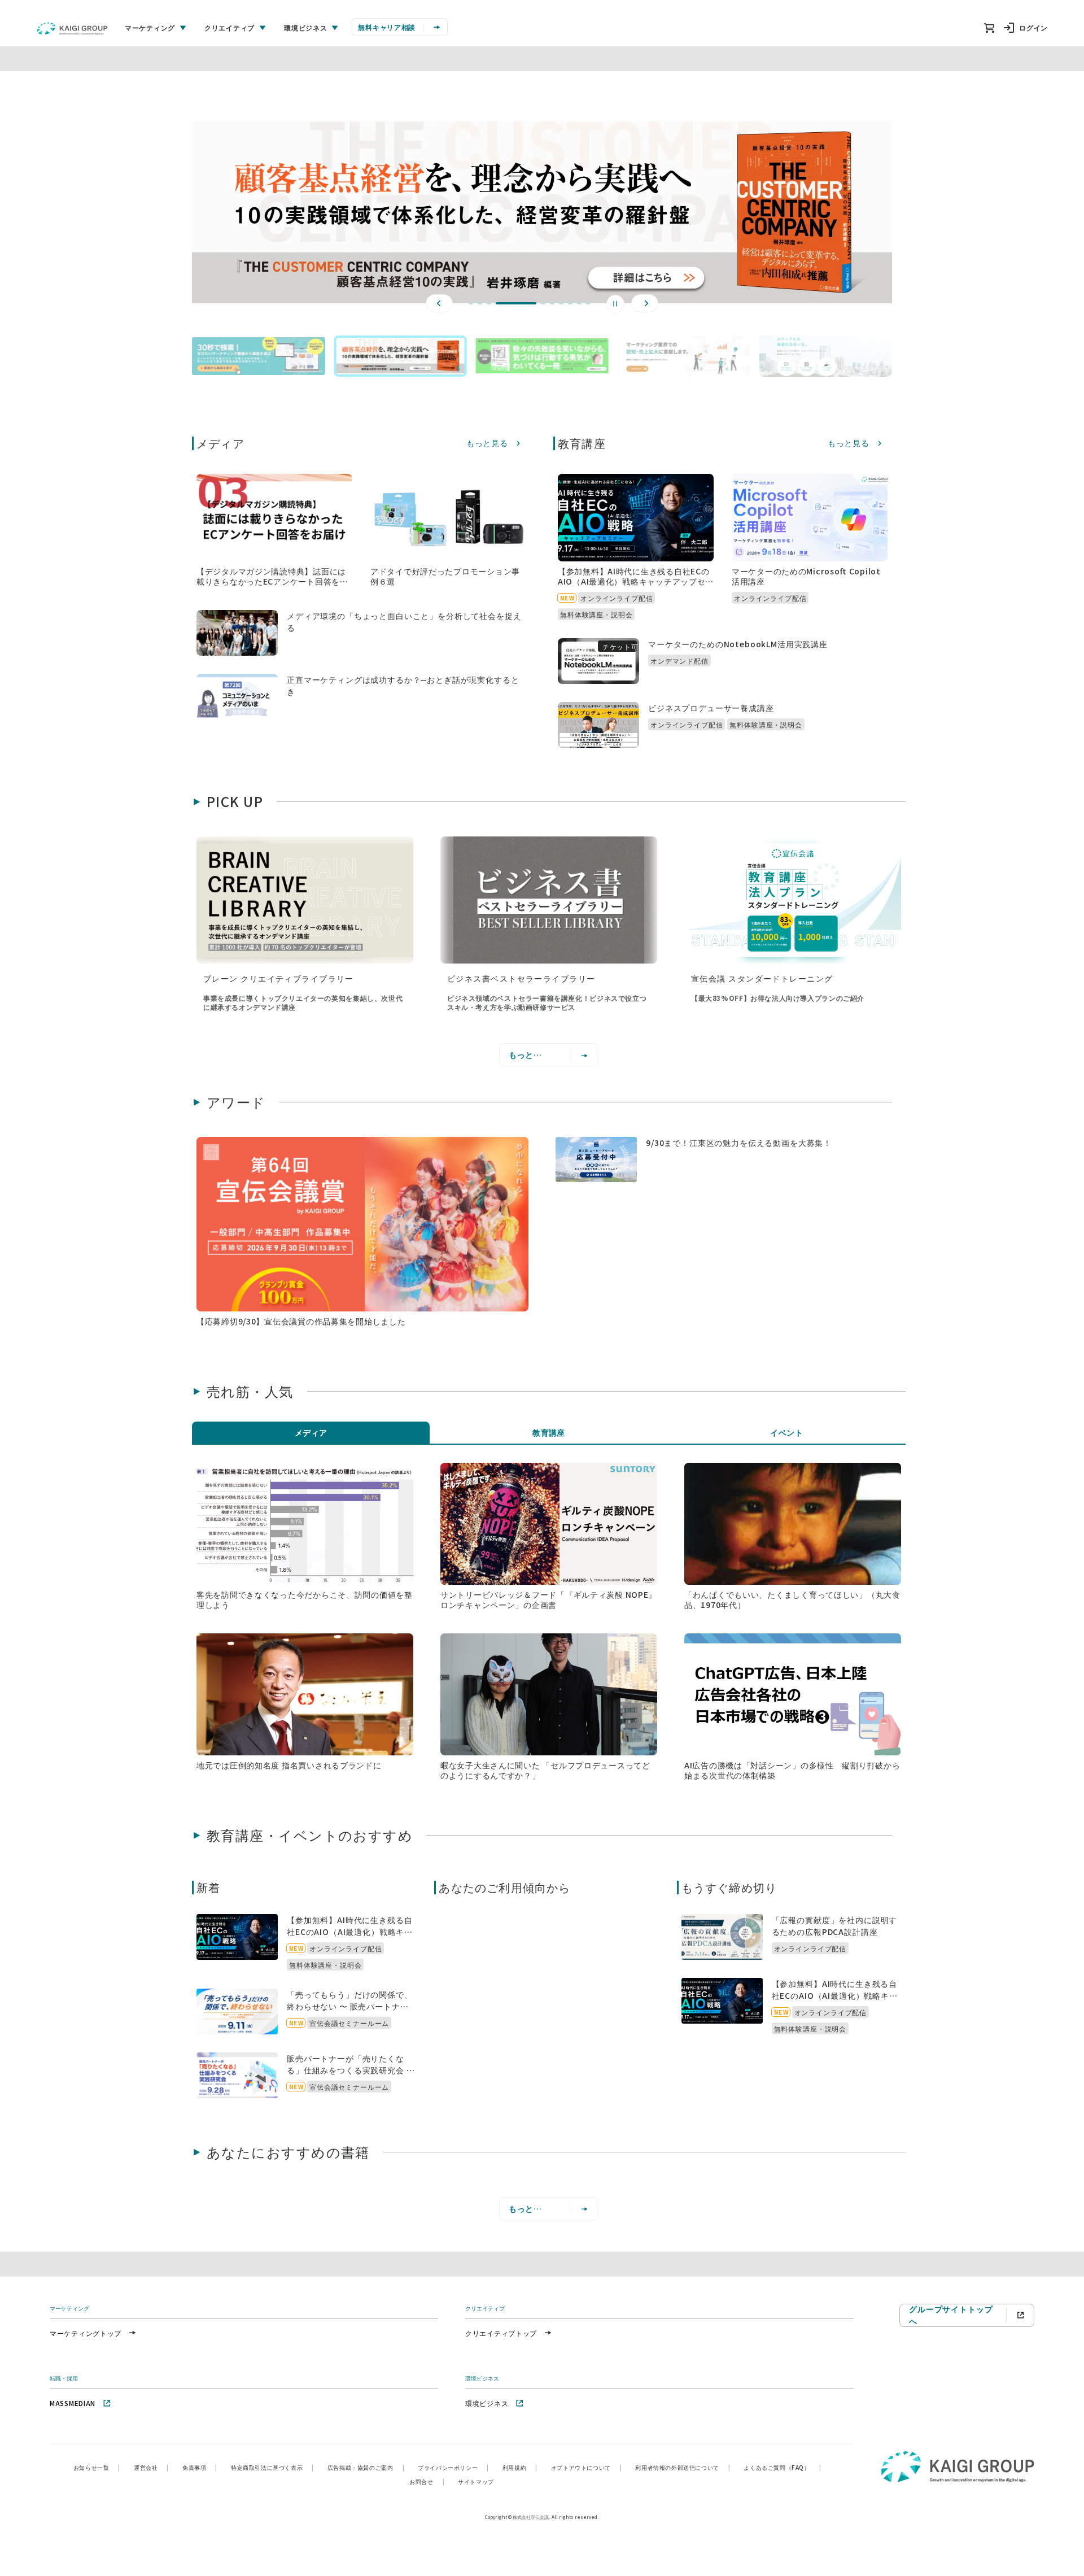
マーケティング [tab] (150, 27)
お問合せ (427, 2481)
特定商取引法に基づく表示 (272, 2467)
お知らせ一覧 (97, 2467)
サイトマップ (476, 2481)
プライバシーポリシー (453, 2467)
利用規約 (520, 2467)
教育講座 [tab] (549, 1432)
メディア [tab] (311, 1432)
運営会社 (151, 2467)
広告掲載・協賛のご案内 (366, 2467)
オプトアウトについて (587, 2467)
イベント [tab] (786, 1432)
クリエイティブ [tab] (230, 27)
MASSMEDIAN (73, 2403)
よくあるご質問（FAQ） (782, 2467)
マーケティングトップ (86, 2333)
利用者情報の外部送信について (683, 2467)
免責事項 (200, 2467)
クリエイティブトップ (501, 2333)
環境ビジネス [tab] (305, 27)
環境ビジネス (487, 2403)
